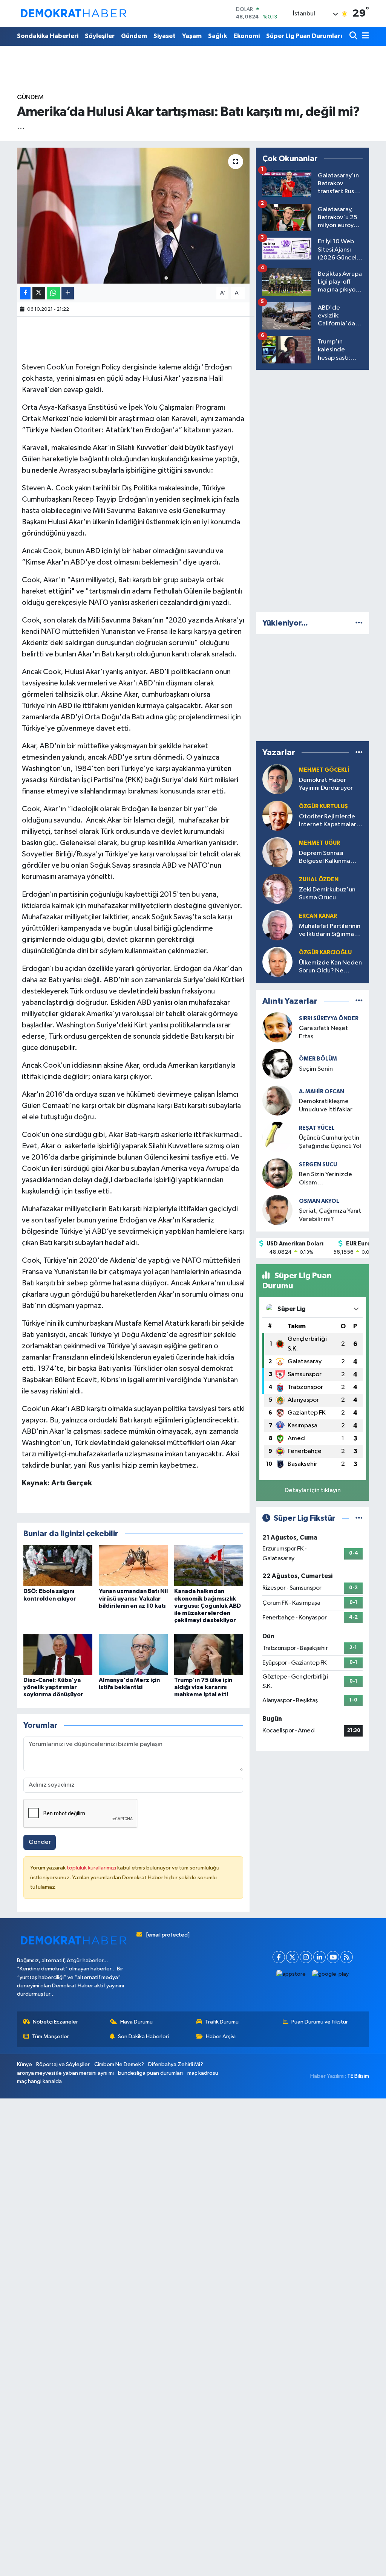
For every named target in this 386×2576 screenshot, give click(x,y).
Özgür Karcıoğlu (325, 953)
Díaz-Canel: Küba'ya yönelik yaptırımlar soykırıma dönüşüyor (53, 1687)
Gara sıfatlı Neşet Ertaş (323, 1032)
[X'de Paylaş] (39, 293)
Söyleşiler (100, 36)
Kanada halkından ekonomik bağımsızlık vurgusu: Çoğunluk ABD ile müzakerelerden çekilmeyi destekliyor (208, 1606)
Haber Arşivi (221, 2037)
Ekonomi (247, 36)
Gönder (40, 1842)
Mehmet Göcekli (324, 770)
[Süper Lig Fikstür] (359, 1518)
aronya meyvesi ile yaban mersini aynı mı (65, 2073)
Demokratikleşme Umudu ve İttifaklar (326, 1105)
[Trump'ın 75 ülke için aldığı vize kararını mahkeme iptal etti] (209, 1654)
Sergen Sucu (318, 1165)
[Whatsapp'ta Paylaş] (53, 293)
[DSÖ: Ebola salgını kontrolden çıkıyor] (58, 1565)
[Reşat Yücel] (277, 1137)
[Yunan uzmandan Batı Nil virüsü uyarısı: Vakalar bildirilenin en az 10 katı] (133, 1565)
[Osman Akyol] (277, 1210)
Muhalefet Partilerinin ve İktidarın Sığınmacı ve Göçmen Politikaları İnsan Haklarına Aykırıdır (330, 931)
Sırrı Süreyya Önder (329, 1019)
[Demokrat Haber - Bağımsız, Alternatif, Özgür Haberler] (74, 13)
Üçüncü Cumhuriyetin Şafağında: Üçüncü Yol (330, 1142)
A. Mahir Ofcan (322, 1092)
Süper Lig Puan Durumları (304, 36)
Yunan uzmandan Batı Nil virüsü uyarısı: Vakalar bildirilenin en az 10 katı (133, 1598)
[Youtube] (333, 1957)
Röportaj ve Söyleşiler (63, 2064)
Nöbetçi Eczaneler (55, 2022)
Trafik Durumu (222, 2022)
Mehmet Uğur (319, 843)
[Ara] (354, 36)
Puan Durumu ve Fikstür (320, 2022)
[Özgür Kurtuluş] (277, 816)
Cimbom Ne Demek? (119, 2064)
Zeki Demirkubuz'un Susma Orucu (327, 894)
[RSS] (347, 1957)
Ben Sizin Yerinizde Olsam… (325, 1178)
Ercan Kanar (318, 916)
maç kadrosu (203, 2073)
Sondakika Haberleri (48, 36)
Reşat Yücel (317, 1128)
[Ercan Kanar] (277, 925)
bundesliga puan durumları (150, 2073)
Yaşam (192, 36)
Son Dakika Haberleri (143, 2037)
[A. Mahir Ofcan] (277, 1100)
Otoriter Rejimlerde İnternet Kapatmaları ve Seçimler (328, 821)
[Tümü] (359, 623)
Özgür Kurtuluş (323, 807)
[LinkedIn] (319, 1957)
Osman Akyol (319, 1201)
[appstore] (291, 1974)
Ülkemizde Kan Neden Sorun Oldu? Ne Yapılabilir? (330, 967)
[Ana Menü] (364, 36)
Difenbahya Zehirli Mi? (176, 2064)
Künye (25, 2064)
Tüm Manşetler (51, 2037)
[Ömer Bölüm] (277, 1064)
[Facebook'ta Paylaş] (25, 293)
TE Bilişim (358, 2076)
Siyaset (165, 36)
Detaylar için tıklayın (313, 1490)
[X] (292, 1957)
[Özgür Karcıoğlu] (277, 962)
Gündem (134, 36)
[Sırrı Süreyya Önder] (277, 1027)
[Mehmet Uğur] (277, 852)
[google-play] (331, 1974)
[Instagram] (306, 1957)
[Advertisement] (312, 489)
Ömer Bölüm (318, 1059)
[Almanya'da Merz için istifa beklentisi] (133, 1654)
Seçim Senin (316, 1069)
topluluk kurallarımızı (92, 1868)
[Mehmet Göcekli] (277, 779)
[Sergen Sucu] (277, 1173)
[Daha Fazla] (68, 293)
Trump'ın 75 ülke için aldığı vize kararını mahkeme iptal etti (203, 1687)
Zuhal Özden (319, 880)
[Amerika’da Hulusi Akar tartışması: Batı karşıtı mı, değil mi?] (133, 216)
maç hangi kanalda (39, 2081)
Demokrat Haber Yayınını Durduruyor (326, 784)
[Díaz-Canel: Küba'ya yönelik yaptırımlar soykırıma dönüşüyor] (58, 1654)
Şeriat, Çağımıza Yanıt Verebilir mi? (330, 1215)
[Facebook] (279, 1957)
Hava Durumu (136, 2022)
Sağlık (218, 36)
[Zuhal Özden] (277, 889)
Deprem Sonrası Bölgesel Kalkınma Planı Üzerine (325, 858)
